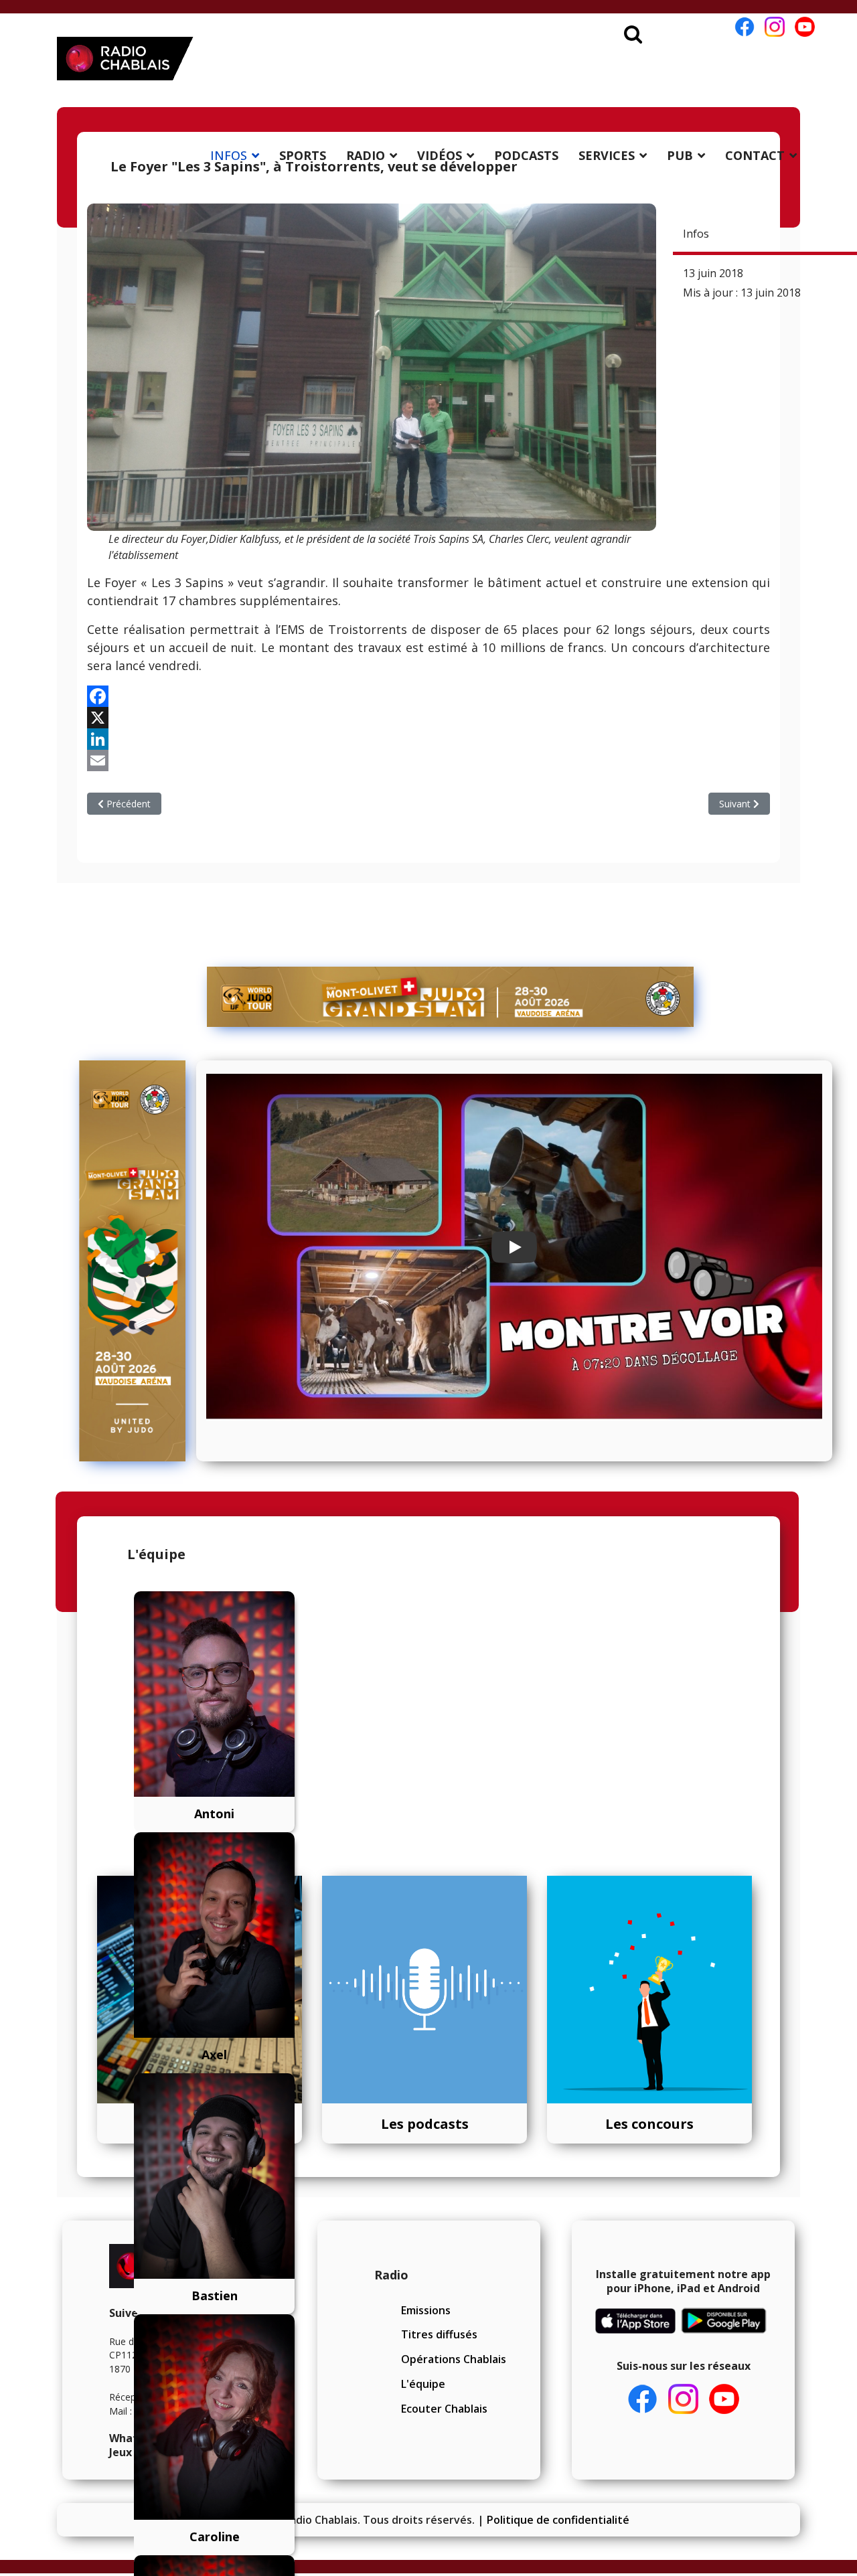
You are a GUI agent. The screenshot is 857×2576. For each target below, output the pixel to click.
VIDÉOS (440, 155)
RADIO (366, 155)
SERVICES (607, 155)
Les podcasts (425, 2124)
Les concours (649, 2124)
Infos (696, 234)
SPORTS (303, 155)
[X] (428, 718)
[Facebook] (428, 696)
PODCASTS (526, 155)
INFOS (229, 155)
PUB (680, 155)
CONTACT (755, 155)
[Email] (428, 760)
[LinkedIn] (428, 739)
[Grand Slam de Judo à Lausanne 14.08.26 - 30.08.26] (451, 997)
